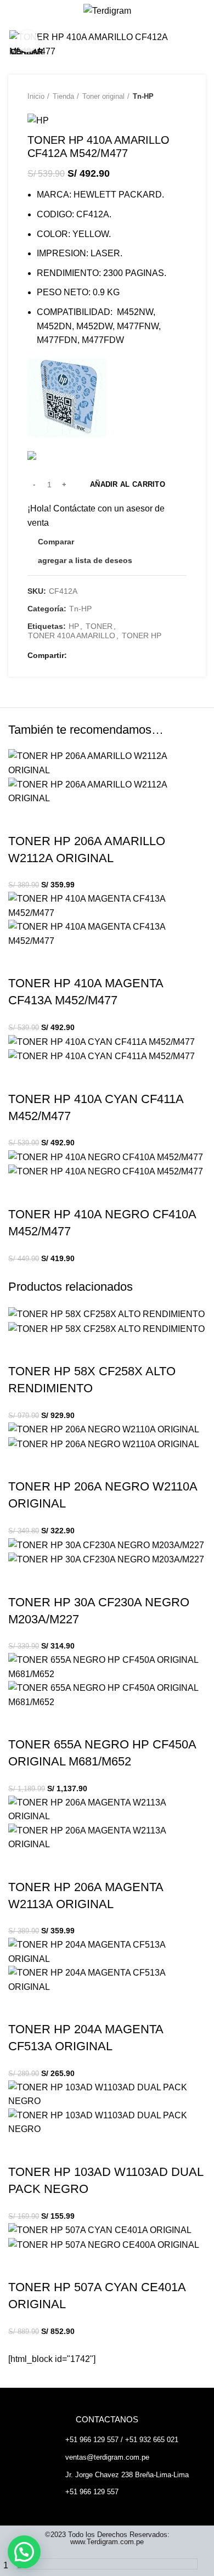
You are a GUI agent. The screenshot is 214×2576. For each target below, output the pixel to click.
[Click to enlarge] (27, 41)
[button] (24, 2552)
